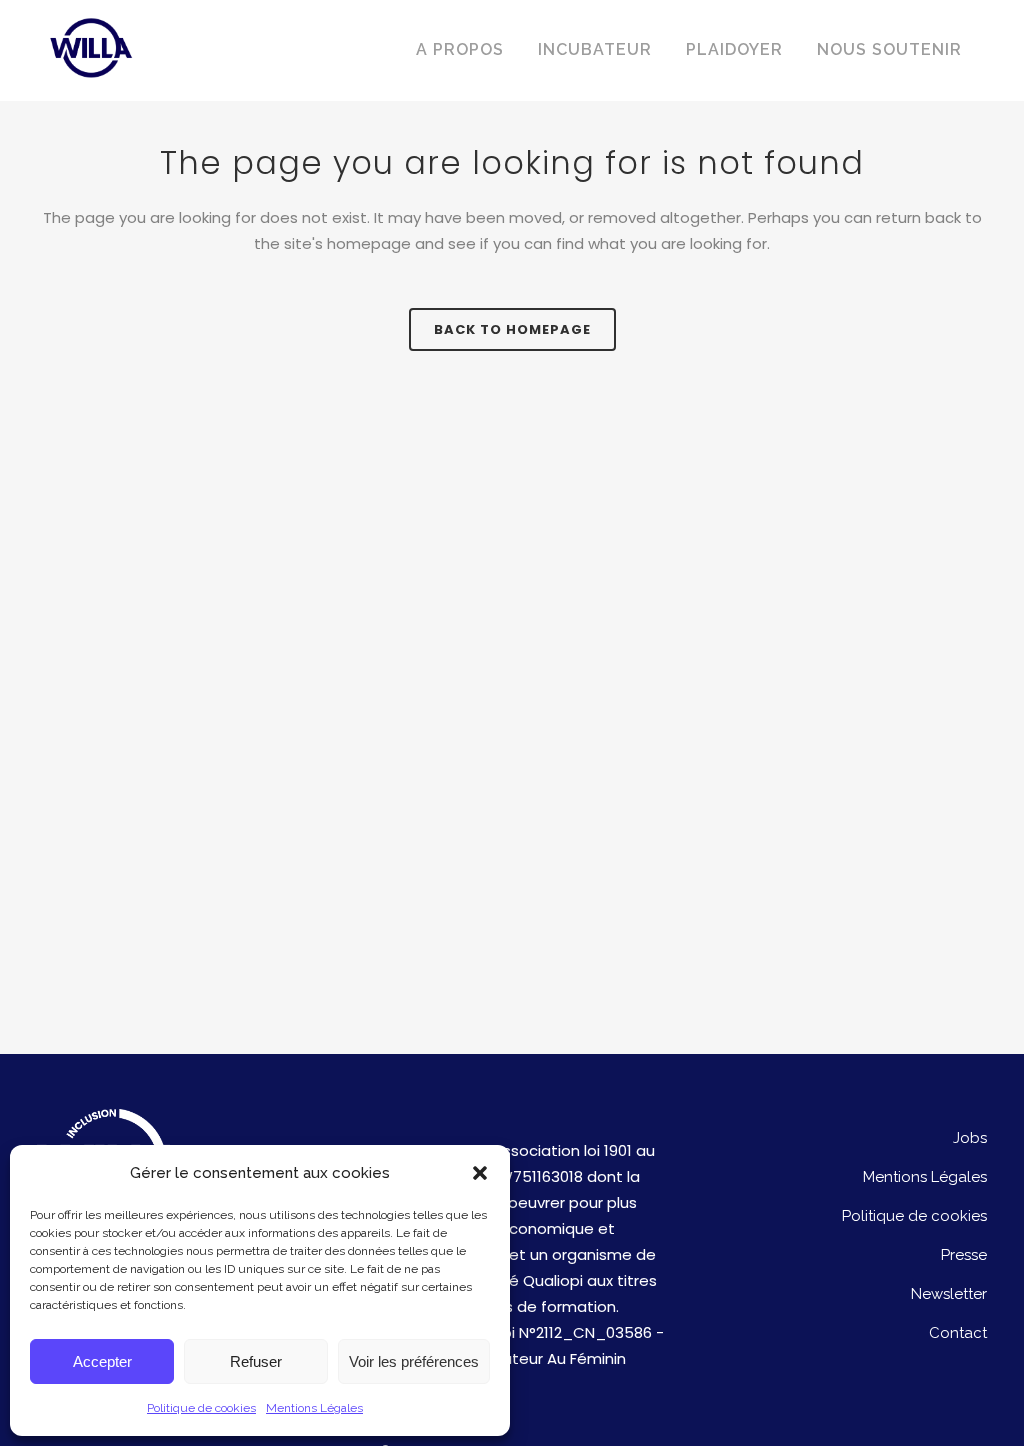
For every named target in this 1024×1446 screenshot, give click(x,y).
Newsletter (949, 1294)
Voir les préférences (414, 1361)
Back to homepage (512, 329)
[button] (480, 1173)
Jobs (970, 1138)
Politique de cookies (201, 1408)
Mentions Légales (314, 1408)
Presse (964, 1255)
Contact (958, 1333)
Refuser (256, 1361)
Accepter (102, 1361)
